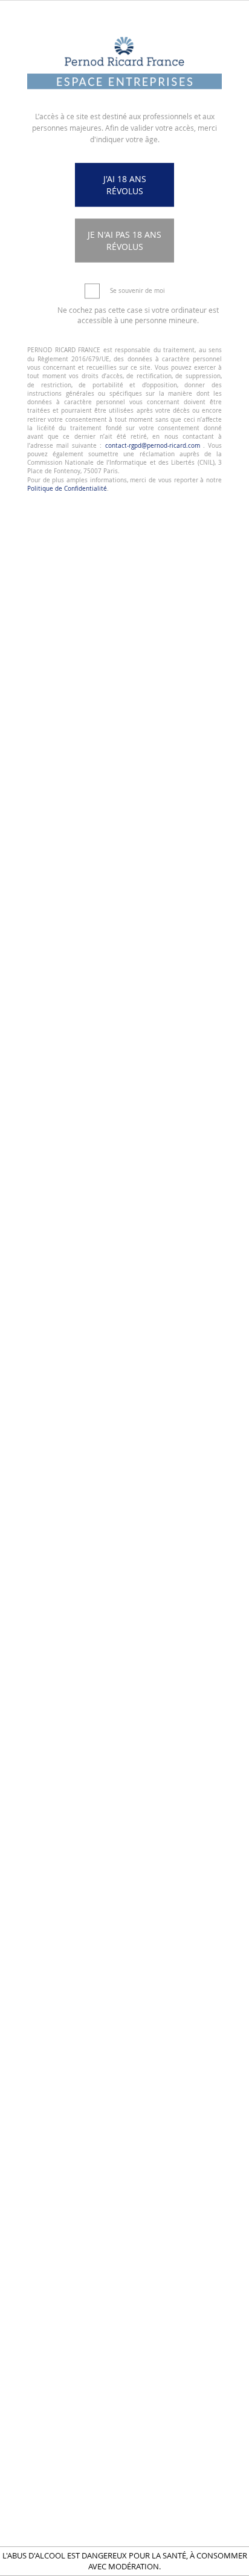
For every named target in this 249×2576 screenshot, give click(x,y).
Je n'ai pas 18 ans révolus (124, 241)
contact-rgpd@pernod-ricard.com (153, 445)
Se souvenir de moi (137, 291)
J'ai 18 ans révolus (125, 185)
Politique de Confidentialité (67, 488)
